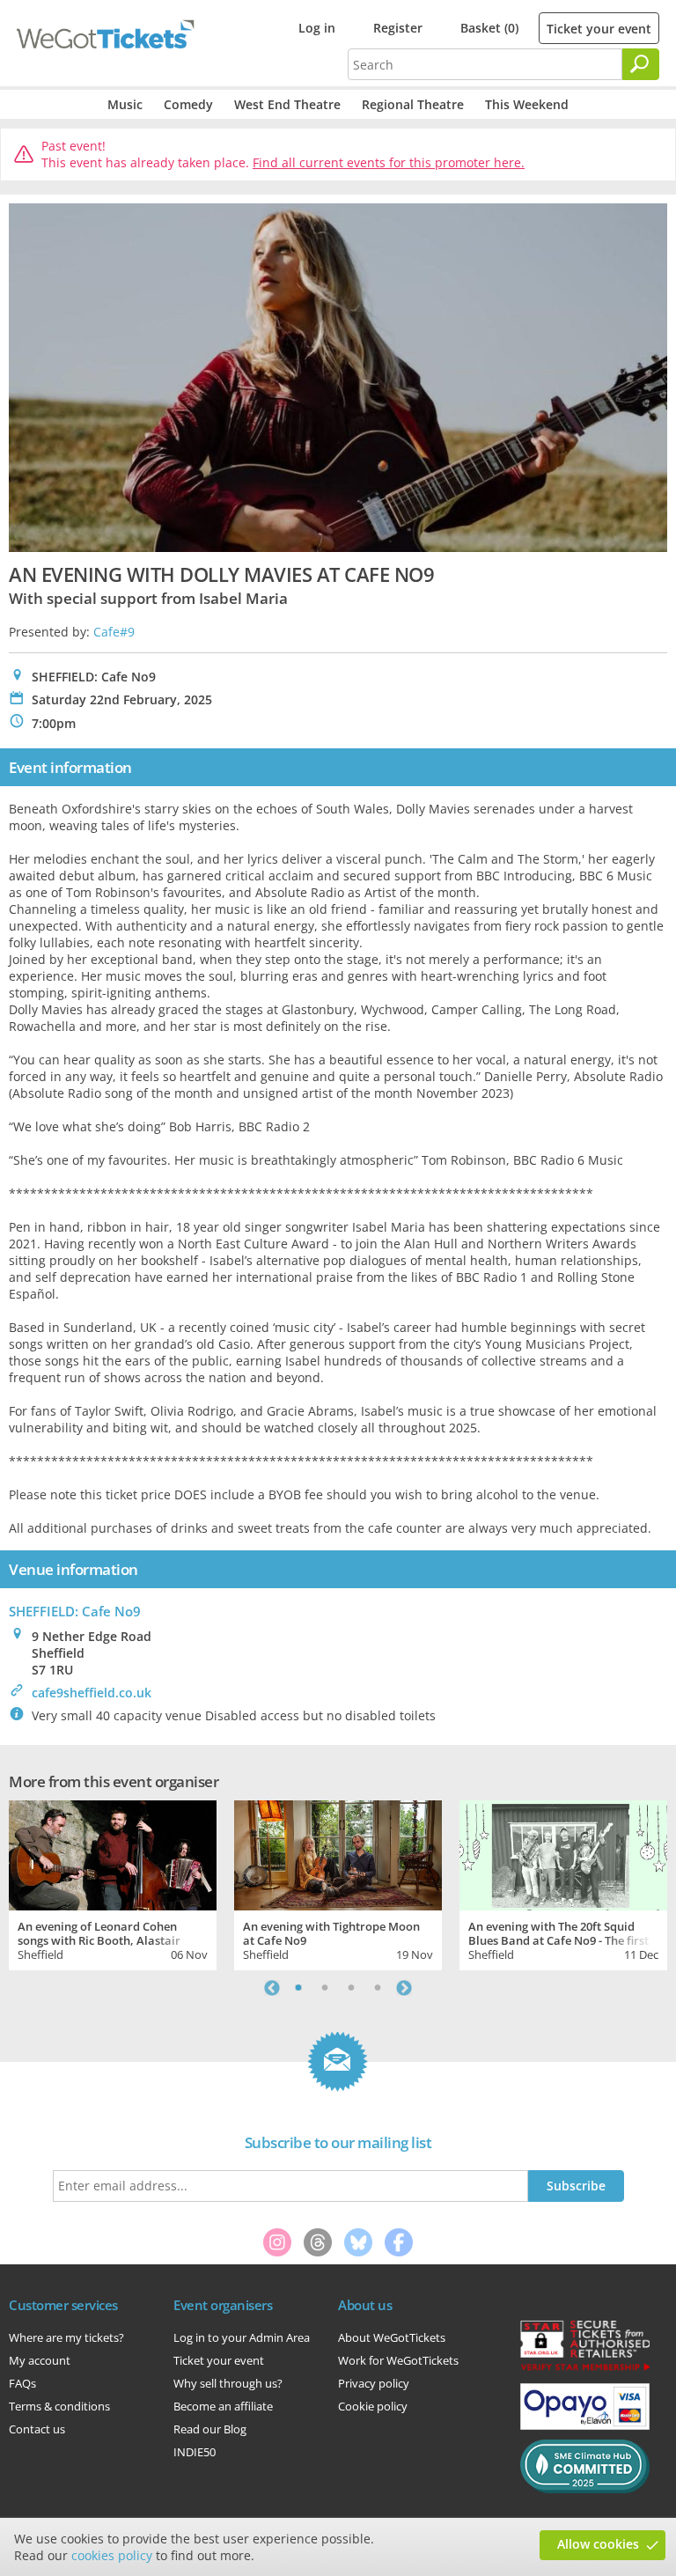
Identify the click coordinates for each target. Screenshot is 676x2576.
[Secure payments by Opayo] (585, 2425)
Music (125, 104)
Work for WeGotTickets (398, 2360)
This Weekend (527, 104)
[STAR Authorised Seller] (585, 2369)
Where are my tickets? (66, 2337)
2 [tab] (325, 1988)
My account (40, 2360)
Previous (272, 1988)
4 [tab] (378, 1988)
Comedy (188, 104)
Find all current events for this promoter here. (389, 162)
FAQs (22, 2383)
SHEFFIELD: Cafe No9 (75, 1611)
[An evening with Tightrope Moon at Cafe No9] (338, 1853)
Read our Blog (210, 2429)
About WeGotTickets (392, 2337)
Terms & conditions (59, 2406)
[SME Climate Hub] (585, 2489)
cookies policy (112, 2555)
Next (404, 1988)
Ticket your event (599, 29)
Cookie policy (373, 2406)
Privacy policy (374, 2383)
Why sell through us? (228, 2383)
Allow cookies (598, 2544)
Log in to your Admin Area (242, 2337)
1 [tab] (298, 1988)
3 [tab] (351, 1988)
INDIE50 (195, 2452)
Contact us (37, 2429)
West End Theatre (287, 104)
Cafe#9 (114, 632)
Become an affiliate (223, 2406)
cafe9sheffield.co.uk (92, 1693)
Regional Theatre (413, 104)
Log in (317, 28)
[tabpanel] (113, 1883)
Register (398, 28)
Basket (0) (489, 28)
